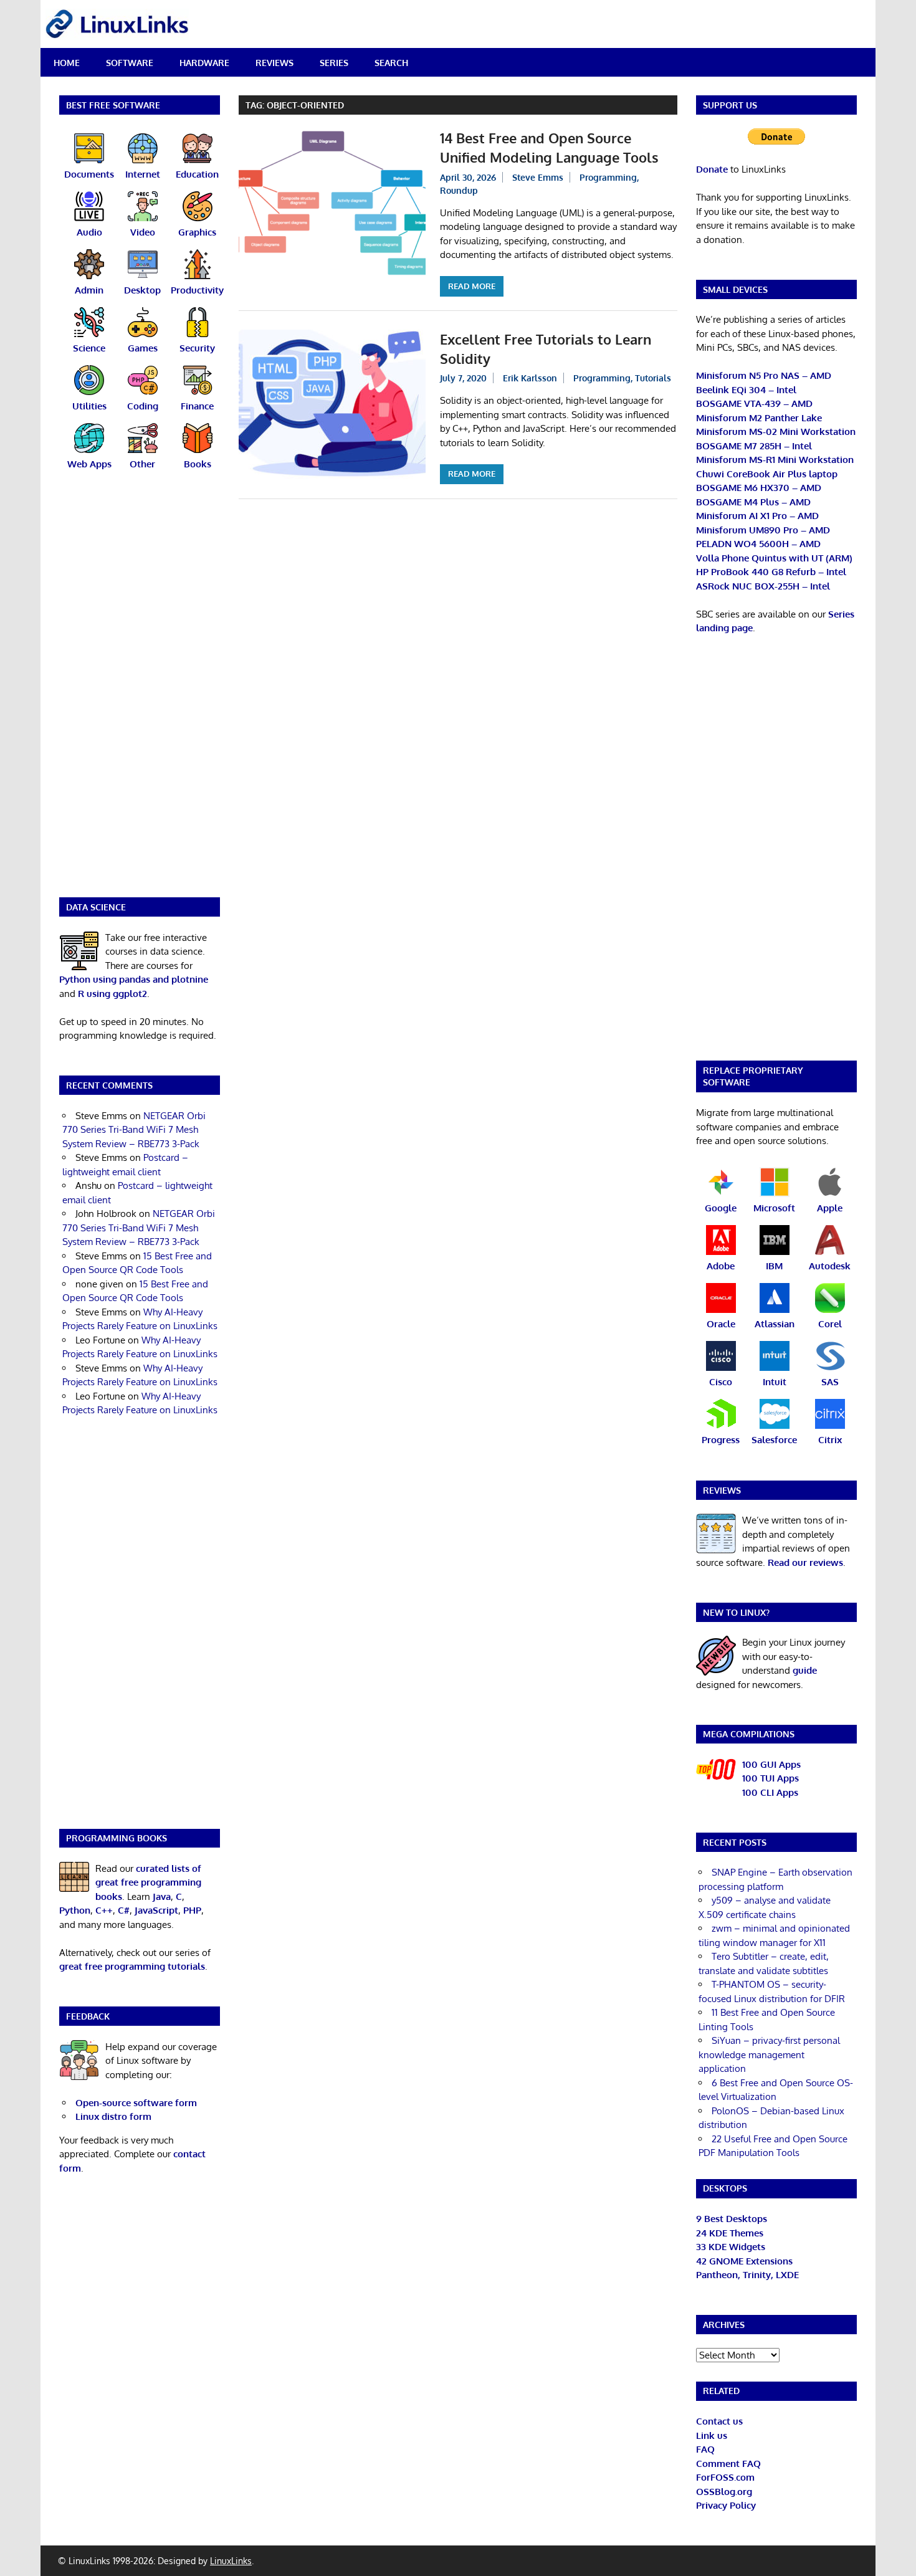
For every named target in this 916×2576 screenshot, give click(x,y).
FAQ (705, 2449)
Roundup (459, 190)
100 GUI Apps (771, 1764)
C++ (104, 1910)
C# (124, 1910)
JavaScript (156, 1910)
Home (67, 63)
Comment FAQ (728, 2464)
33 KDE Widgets (731, 2247)
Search (391, 63)
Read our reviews (805, 1562)
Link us (712, 2435)
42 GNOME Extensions (744, 2261)
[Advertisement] (140, 692)
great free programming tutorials (132, 1966)
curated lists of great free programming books (148, 1882)
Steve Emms (538, 177)
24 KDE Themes (730, 2233)
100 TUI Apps (770, 1778)
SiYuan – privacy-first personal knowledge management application (769, 2054)
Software (130, 63)
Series (334, 63)
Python (75, 1910)
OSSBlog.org (724, 2492)
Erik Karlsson (530, 378)
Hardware (204, 63)
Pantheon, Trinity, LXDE (747, 2275)
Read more (472, 286)
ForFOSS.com (725, 2477)
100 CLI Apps (770, 1792)
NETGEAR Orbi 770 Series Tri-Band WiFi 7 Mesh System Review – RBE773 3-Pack (134, 1130)
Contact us (719, 2421)
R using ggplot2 (112, 994)
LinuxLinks (231, 2561)
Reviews (274, 63)
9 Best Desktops (732, 2219)
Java (162, 1896)
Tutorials (653, 378)
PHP (192, 1910)
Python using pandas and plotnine (134, 979)
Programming (608, 177)
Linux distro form (113, 2116)
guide (805, 1670)
